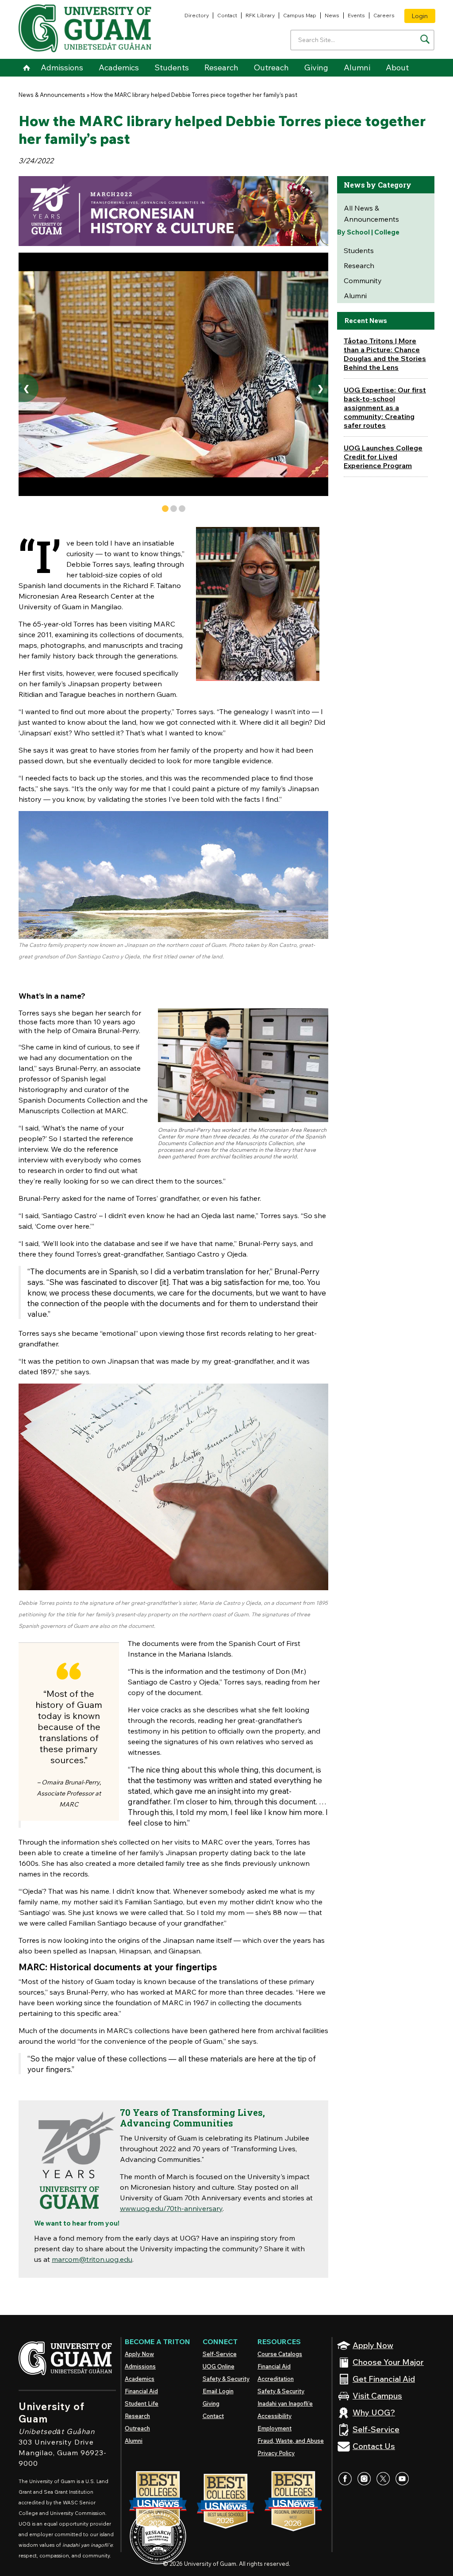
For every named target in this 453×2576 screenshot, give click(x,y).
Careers (384, 15)
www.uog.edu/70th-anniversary (171, 2208)
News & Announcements (52, 95)
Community (363, 281)
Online (219, 2366)
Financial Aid (141, 2391)
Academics (119, 67)
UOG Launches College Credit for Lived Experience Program (383, 457)
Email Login (218, 2391)
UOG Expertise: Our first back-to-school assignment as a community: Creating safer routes (385, 408)
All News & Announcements (371, 213)
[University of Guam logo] (85, 28)
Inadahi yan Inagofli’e (285, 2403)
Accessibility (274, 2416)
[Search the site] (425, 39)
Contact (227, 15)
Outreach (271, 67)
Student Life (142, 2403)
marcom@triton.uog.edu (92, 2259)
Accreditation (276, 2379)
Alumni (357, 67)
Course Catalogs (280, 2354)
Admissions (62, 67)
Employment (274, 2428)
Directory (197, 15)
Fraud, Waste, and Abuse (291, 2441)
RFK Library (260, 15)
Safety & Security (226, 2379)
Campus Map (300, 15)
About (397, 67)
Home (26, 68)
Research (221, 67)
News (332, 15)
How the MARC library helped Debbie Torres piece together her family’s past (194, 95)
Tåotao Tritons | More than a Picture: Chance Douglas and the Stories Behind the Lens (385, 354)
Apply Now (139, 2354)
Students (172, 67)
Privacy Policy (276, 2453)
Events (356, 15)
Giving (316, 67)
